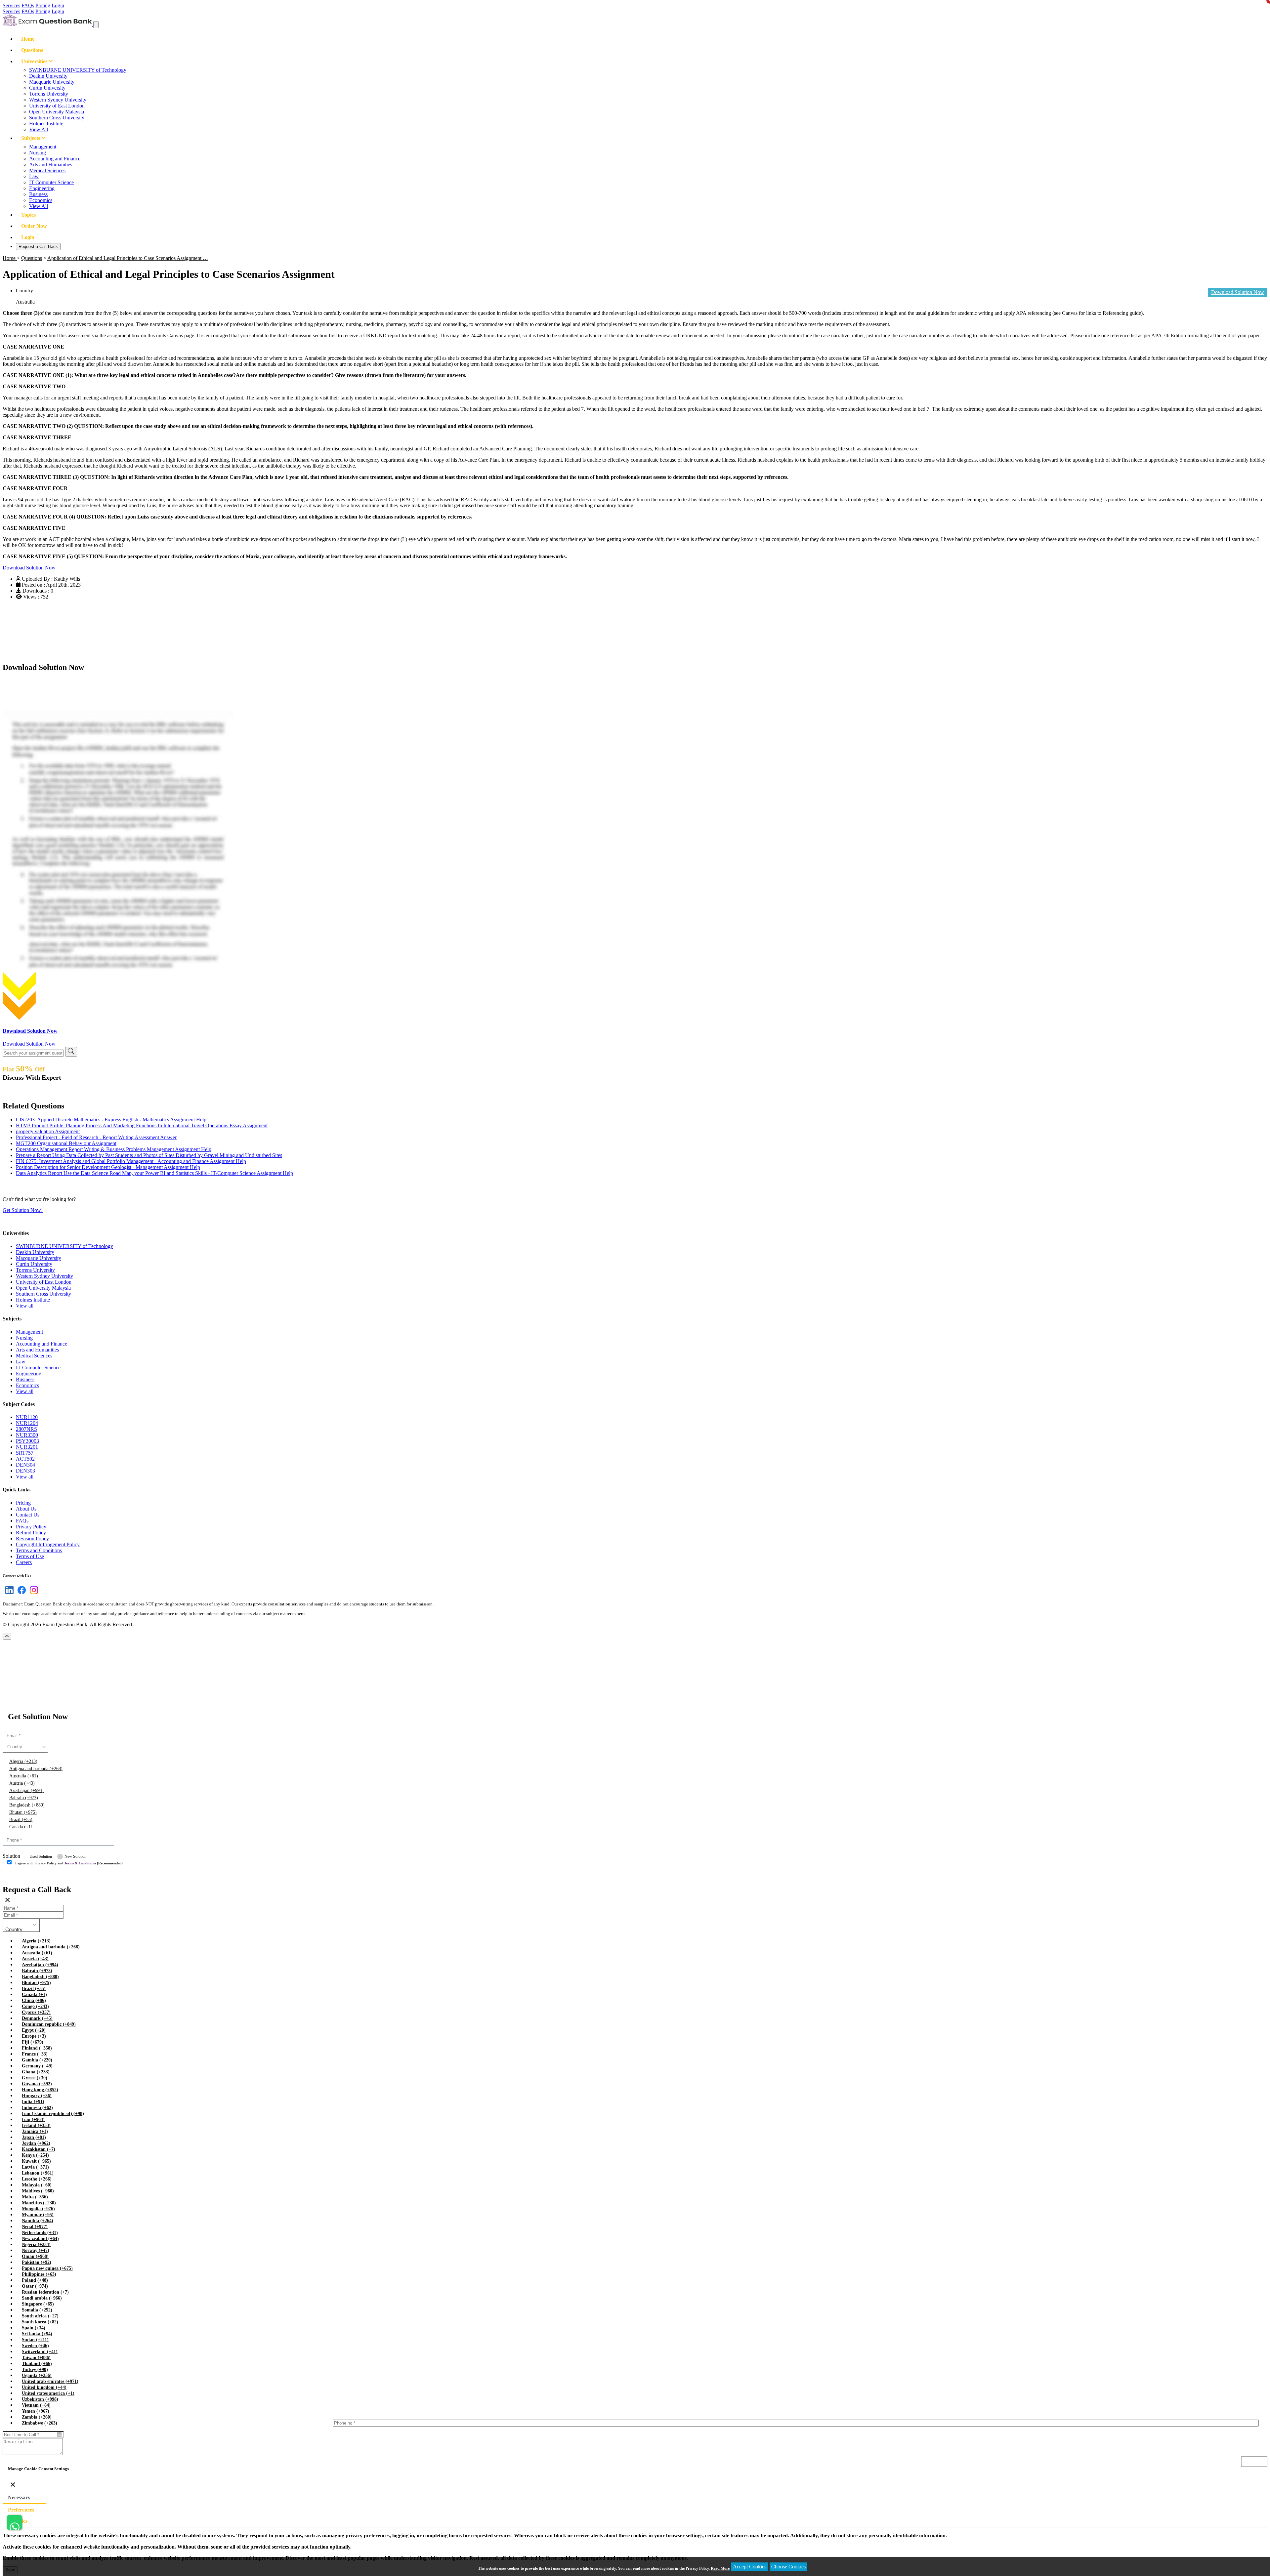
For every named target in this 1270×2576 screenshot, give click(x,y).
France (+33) (35, 2054)
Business (38, 194)
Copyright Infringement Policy (48, 1544)
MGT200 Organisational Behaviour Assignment (66, 1143)
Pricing (43, 5)
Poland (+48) (35, 2280)
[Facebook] (20, 1594)
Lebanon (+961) (38, 2173)
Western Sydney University (58, 100)
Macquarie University (52, 82)
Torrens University (49, 94)
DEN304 (25, 1465)
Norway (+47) (36, 2250)
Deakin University (48, 76)
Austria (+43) (22, 1783)
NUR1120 (27, 1417)
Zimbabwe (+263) (40, 2423)
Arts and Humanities (51, 165)
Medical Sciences (47, 170)
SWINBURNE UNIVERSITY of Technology (78, 70)
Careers (24, 1562)
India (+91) (33, 2102)
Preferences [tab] (21, 2510)
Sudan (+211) (35, 2340)
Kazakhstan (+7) (39, 2149)
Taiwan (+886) (36, 2358)
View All (39, 129)
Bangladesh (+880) (27, 1805)
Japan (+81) (34, 2137)
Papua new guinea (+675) (47, 2268)
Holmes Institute (46, 124)
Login (58, 5)
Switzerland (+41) (40, 2352)
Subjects (31, 138)
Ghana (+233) (36, 2072)
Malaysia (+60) (37, 2185)
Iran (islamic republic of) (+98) (53, 2114)
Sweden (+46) (35, 2346)
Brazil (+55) (21, 1820)
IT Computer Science (51, 182)
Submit (21, 1876)
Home (28, 39)
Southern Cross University (57, 118)
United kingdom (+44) (44, 2387)
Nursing (38, 153)
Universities (35, 61)
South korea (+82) (40, 2322)
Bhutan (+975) (23, 1812)
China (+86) (34, 2000)
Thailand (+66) (37, 2364)
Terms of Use (30, 1556)
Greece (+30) (35, 2078)
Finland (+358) (37, 2048)
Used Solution (41, 1856)
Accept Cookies (750, 2567)
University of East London (57, 106)
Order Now (34, 226)
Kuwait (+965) (36, 2161)
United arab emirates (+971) (50, 2381)
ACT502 (25, 1459)
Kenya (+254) (35, 2155)
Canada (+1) (21, 1827)
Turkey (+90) (35, 2369)
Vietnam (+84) (36, 2405)
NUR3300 (27, 1435)
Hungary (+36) (37, 2096)
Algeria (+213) (23, 1761)
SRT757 (25, 1453)
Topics (28, 215)
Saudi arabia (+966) (42, 2298)
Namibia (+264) (38, 2221)
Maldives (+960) (38, 2191)
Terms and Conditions (39, 1550)
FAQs (28, 5)
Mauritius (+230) (39, 2203)
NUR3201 (27, 1447)
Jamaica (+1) (35, 2131)
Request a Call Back (38, 247)
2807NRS (26, 1429)
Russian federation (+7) (45, 2292)
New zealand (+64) (40, 2239)
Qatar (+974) (35, 2286)
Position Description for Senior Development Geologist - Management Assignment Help (108, 1167)
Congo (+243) (35, 2006)
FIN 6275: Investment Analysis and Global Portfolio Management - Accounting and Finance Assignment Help (131, 1161)
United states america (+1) (48, 2393)
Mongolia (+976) (38, 2209)
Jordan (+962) (36, 2143)
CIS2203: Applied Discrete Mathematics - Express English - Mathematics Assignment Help (111, 1120)
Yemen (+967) (36, 2411)
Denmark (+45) (37, 2018)
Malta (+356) (35, 2197)
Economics (41, 200)
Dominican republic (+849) (49, 2024)
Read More (720, 2568)
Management (43, 147)
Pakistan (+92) (37, 2262)
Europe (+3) (34, 2036)
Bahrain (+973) (24, 1798)
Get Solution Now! (23, 1210)
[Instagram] (33, 1594)
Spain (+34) (34, 2328)
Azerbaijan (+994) (26, 1790)
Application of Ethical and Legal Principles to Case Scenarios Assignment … (128, 258)
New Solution (75, 1856)
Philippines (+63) (39, 2274)
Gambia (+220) (37, 2060)
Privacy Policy (31, 1527)
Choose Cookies (788, 2567)
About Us (26, 1509)
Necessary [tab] (19, 2497)
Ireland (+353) (36, 2125)
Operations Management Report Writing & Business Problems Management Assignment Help (114, 1149)
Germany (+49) (37, 2066)
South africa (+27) (40, 2316)
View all (25, 1306)
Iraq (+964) (33, 2119)
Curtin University (47, 88)
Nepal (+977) (35, 2227)
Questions (32, 50)
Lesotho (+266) (37, 2179)
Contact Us (28, 1515)
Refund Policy (31, 1533)
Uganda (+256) (37, 2375)
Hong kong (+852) (40, 2090)
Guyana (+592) (37, 2084)
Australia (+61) (24, 1776)
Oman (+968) (35, 2256)
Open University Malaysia (57, 112)
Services (11, 5)
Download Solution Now (29, 568)
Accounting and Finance (55, 159)
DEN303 (25, 1471)
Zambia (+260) (37, 2417)
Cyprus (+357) (36, 2012)
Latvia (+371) (35, 2167)
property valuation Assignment (48, 1131)
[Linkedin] (8, 1594)
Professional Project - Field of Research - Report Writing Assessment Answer (96, 1137)
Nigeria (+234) (36, 2244)
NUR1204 (27, 1423)
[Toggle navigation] (96, 25)
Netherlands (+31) (40, 2233)
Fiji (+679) (33, 2042)
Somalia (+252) (37, 2310)
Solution (11, 1856)
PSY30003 (27, 1441)
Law (34, 176)
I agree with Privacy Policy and (69, 1863)
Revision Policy (32, 1538)
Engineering (42, 188)
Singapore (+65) (38, 2304)
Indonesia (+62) (37, 2108)
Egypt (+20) (34, 2030)
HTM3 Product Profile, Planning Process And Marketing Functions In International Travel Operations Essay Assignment (142, 1125)
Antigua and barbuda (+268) (36, 1769)
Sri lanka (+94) (37, 2334)
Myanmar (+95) (38, 2215)
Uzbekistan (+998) (40, 2399)
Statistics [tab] (18, 2521)
